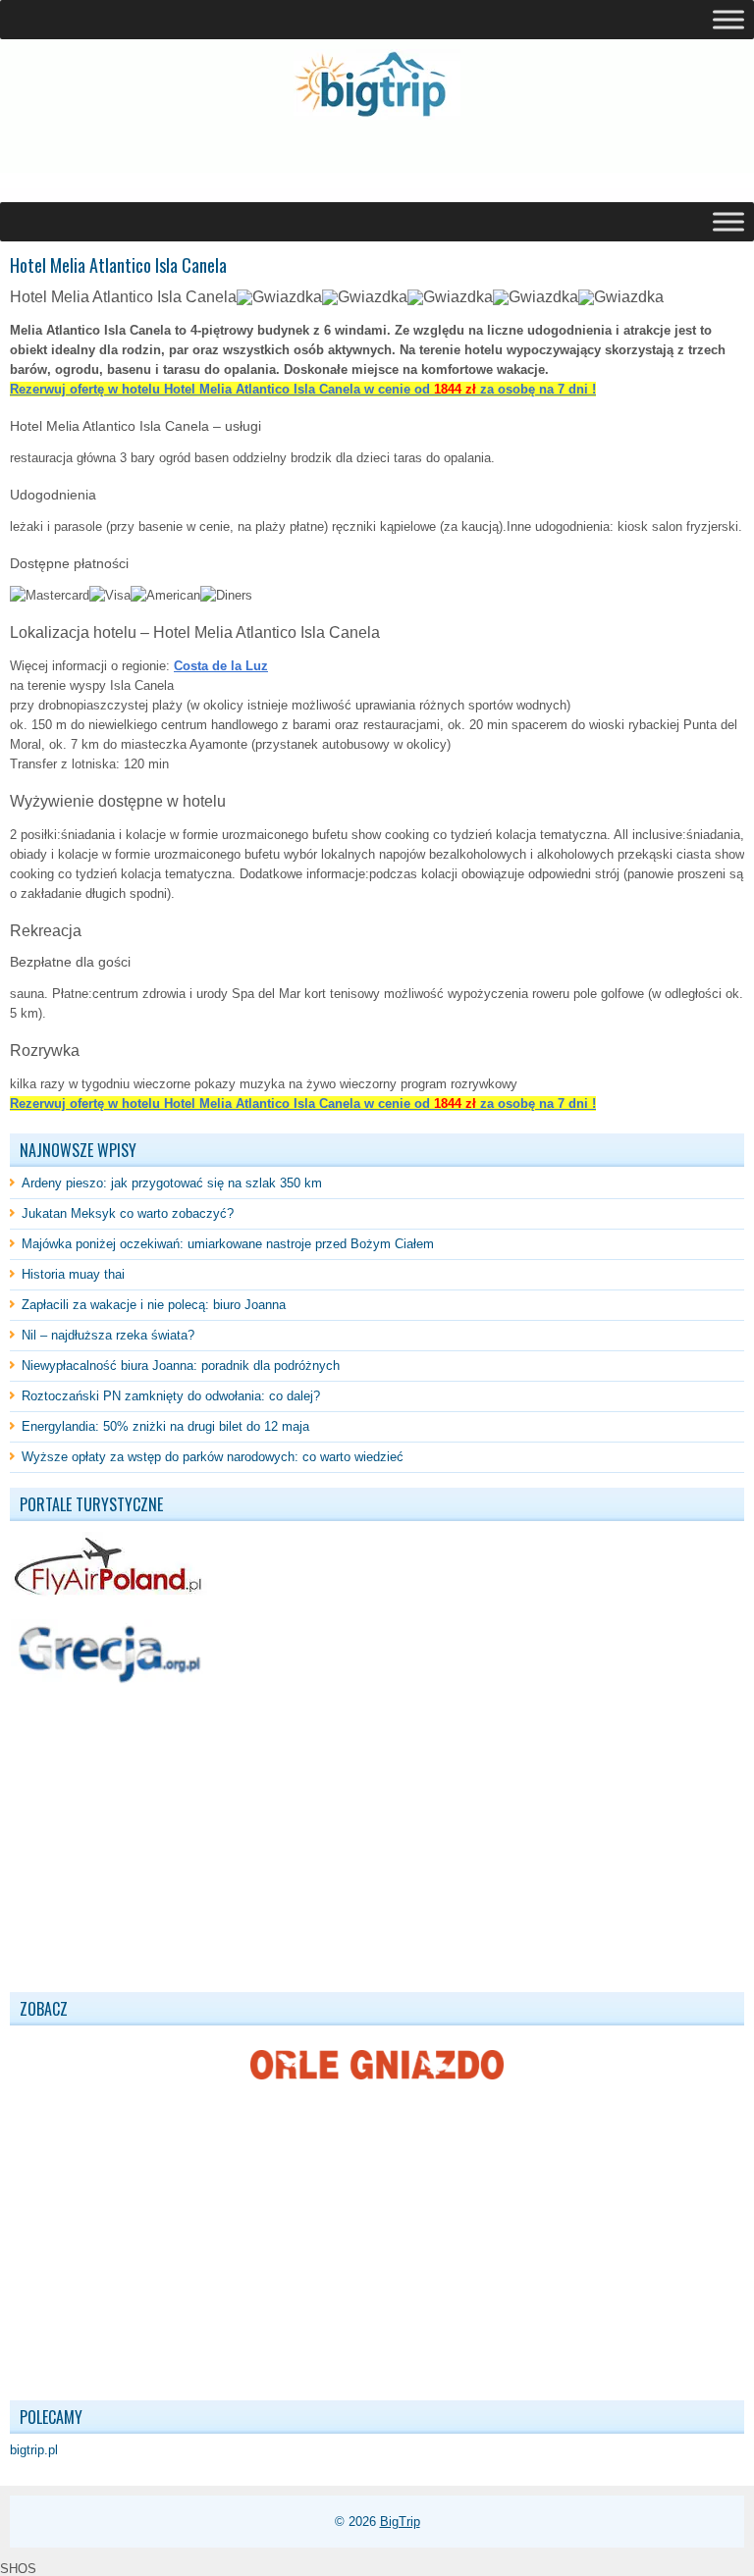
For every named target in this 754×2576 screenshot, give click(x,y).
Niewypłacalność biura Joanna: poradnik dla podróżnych (181, 1366)
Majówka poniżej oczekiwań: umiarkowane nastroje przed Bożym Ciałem (228, 1244)
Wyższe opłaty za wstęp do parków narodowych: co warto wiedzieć (213, 1457)
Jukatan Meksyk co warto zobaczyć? (128, 1213)
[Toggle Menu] (728, 19)
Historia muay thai (73, 1274)
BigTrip (400, 2522)
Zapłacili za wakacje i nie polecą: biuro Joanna (154, 1305)
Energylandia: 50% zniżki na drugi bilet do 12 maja (165, 1426)
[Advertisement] (240, 161)
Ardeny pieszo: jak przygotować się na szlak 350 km (172, 1183)
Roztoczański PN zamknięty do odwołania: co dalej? (171, 1396)
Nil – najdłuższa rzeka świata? (108, 1335)
